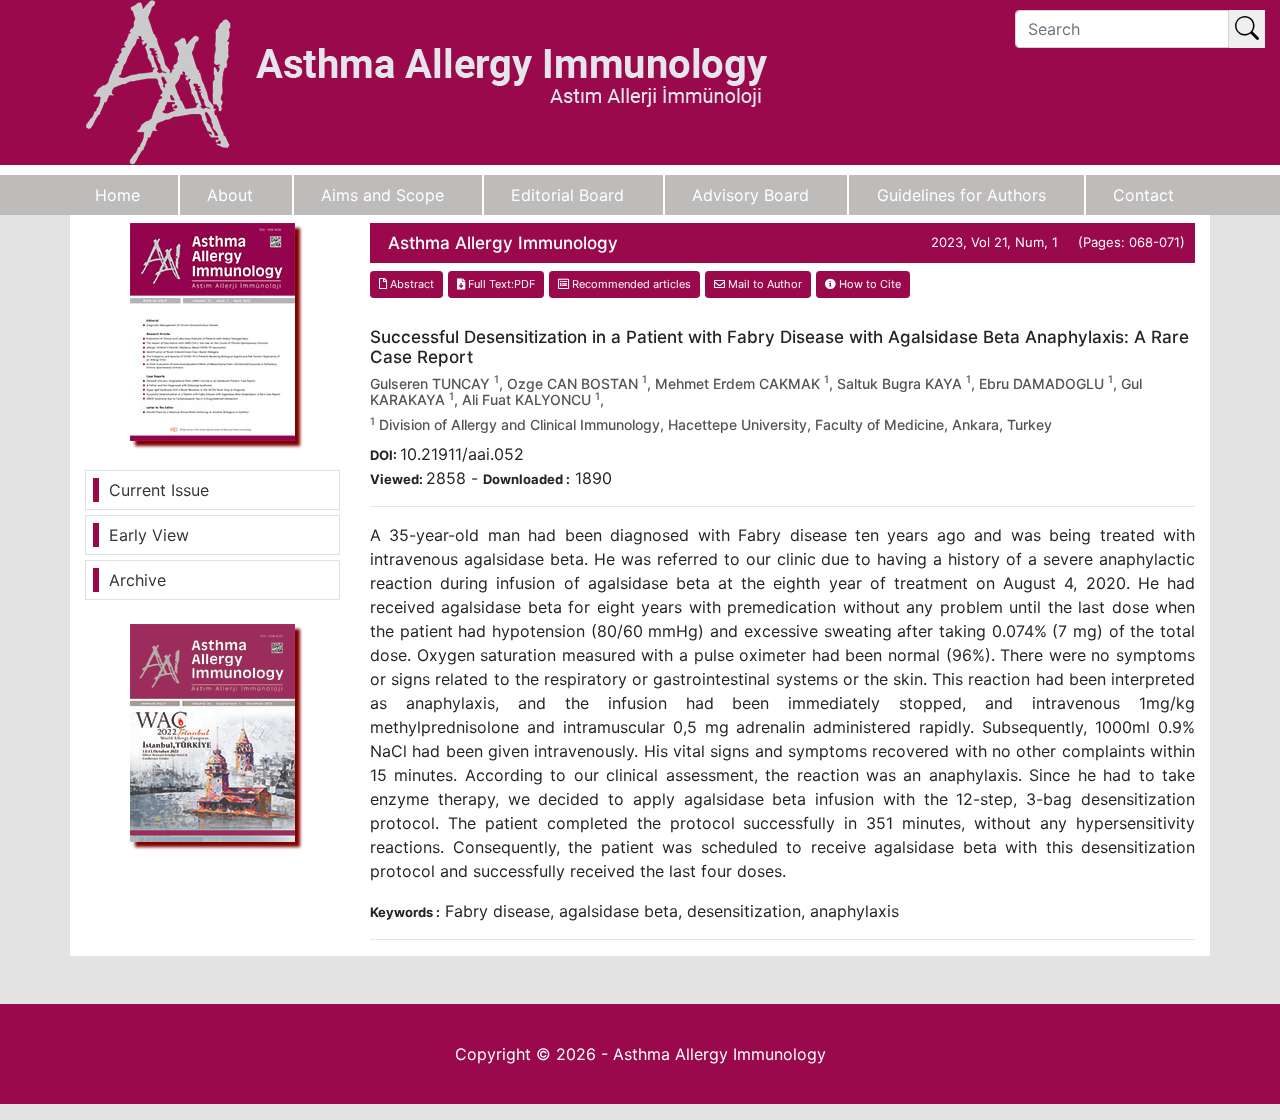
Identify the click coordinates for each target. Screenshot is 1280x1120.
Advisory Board (750, 195)
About (230, 195)
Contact (1143, 195)
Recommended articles (630, 284)
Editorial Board (567, 195)
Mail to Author (763, 284)
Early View (149, 535)
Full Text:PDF (500, 284)
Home (117, 195)
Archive (137, 580)
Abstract (410, 284)
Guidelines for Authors (961, 195)
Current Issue (159, 490)
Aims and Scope (382, 195)
